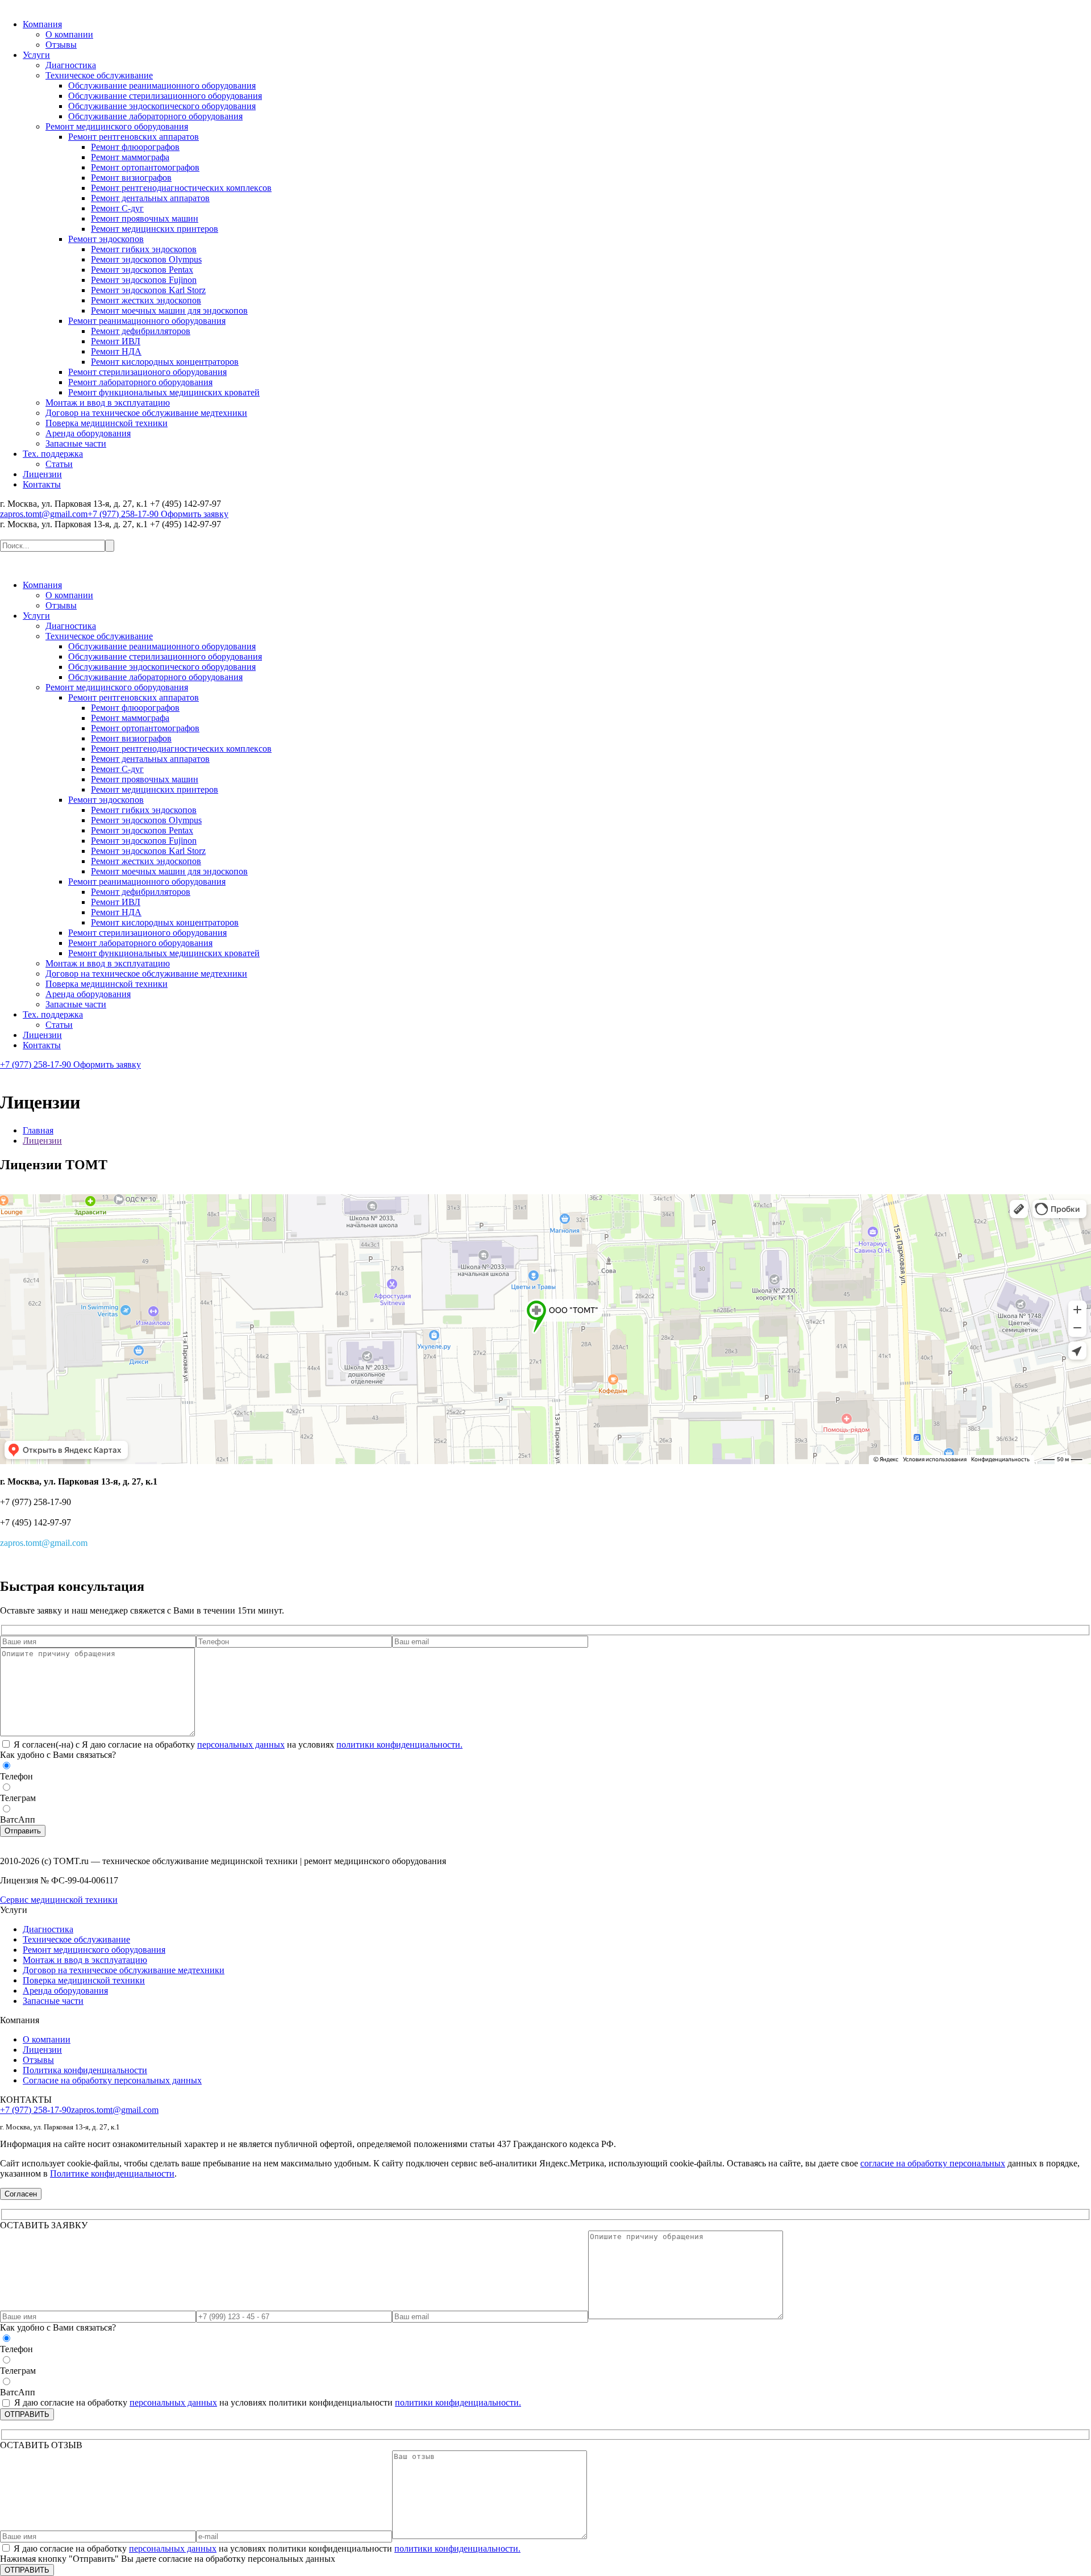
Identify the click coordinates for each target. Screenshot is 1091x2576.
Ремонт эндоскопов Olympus (146, 259)
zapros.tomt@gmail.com (44, 514)
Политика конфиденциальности (85, 2070)
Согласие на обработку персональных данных (112, 2080)
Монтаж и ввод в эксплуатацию (108, 403)
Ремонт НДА (116, 351)
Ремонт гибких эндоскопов (144, 249)
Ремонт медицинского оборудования (117, 126)
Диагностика (71, 65)
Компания (42, 24)
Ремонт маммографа (130, 157)
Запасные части (76, 443)
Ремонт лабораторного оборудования (140, 382)
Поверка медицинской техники (107, 423)
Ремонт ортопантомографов (145, 167)
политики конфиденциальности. (399, 1745)
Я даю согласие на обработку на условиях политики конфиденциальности (266, 2548)
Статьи (59, 464)
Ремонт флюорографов (135, 147)
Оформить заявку (193, 514)
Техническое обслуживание (99, 75)
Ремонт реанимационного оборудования (147, 321)
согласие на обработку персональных (933, 2163)
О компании (69, 34)
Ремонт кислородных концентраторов (165, 362)
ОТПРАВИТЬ (27, 2414)
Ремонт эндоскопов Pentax (142, 270)
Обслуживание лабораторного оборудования (155, 116)
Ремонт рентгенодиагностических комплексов (181, 188)
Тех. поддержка (53, 454)
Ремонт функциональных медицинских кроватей (164, 392)
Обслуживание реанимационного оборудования (162, 86)
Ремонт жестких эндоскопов (146, 300)
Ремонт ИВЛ (116, 341)
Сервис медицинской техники (59, 1900)
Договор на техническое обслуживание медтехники (146, 413)
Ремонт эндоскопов (106, 239)
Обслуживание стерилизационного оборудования (165, 96)
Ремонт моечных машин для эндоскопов (169, 310)
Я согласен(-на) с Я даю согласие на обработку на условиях (237, 1745)
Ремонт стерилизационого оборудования (147, 372)
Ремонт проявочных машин (145, 218)
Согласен (21, 2194)
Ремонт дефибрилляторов (141, 331)
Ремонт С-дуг (117, 208)
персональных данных (241, 1745)
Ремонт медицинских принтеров (155, 229)
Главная (38, 1130)
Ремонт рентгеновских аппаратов (134, 137)
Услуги (36, 55)
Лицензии (42, 474)
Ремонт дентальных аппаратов (150, 198)
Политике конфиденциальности (112, 2173)
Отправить (23, 1831)
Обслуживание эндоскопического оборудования (162, 106)
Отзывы (61, 45)
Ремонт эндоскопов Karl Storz (148, 290)
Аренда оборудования (88, 433)
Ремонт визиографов (131, 178)
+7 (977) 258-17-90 (123, 514)
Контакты (42, 484)
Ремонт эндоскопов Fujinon (144, 280)
